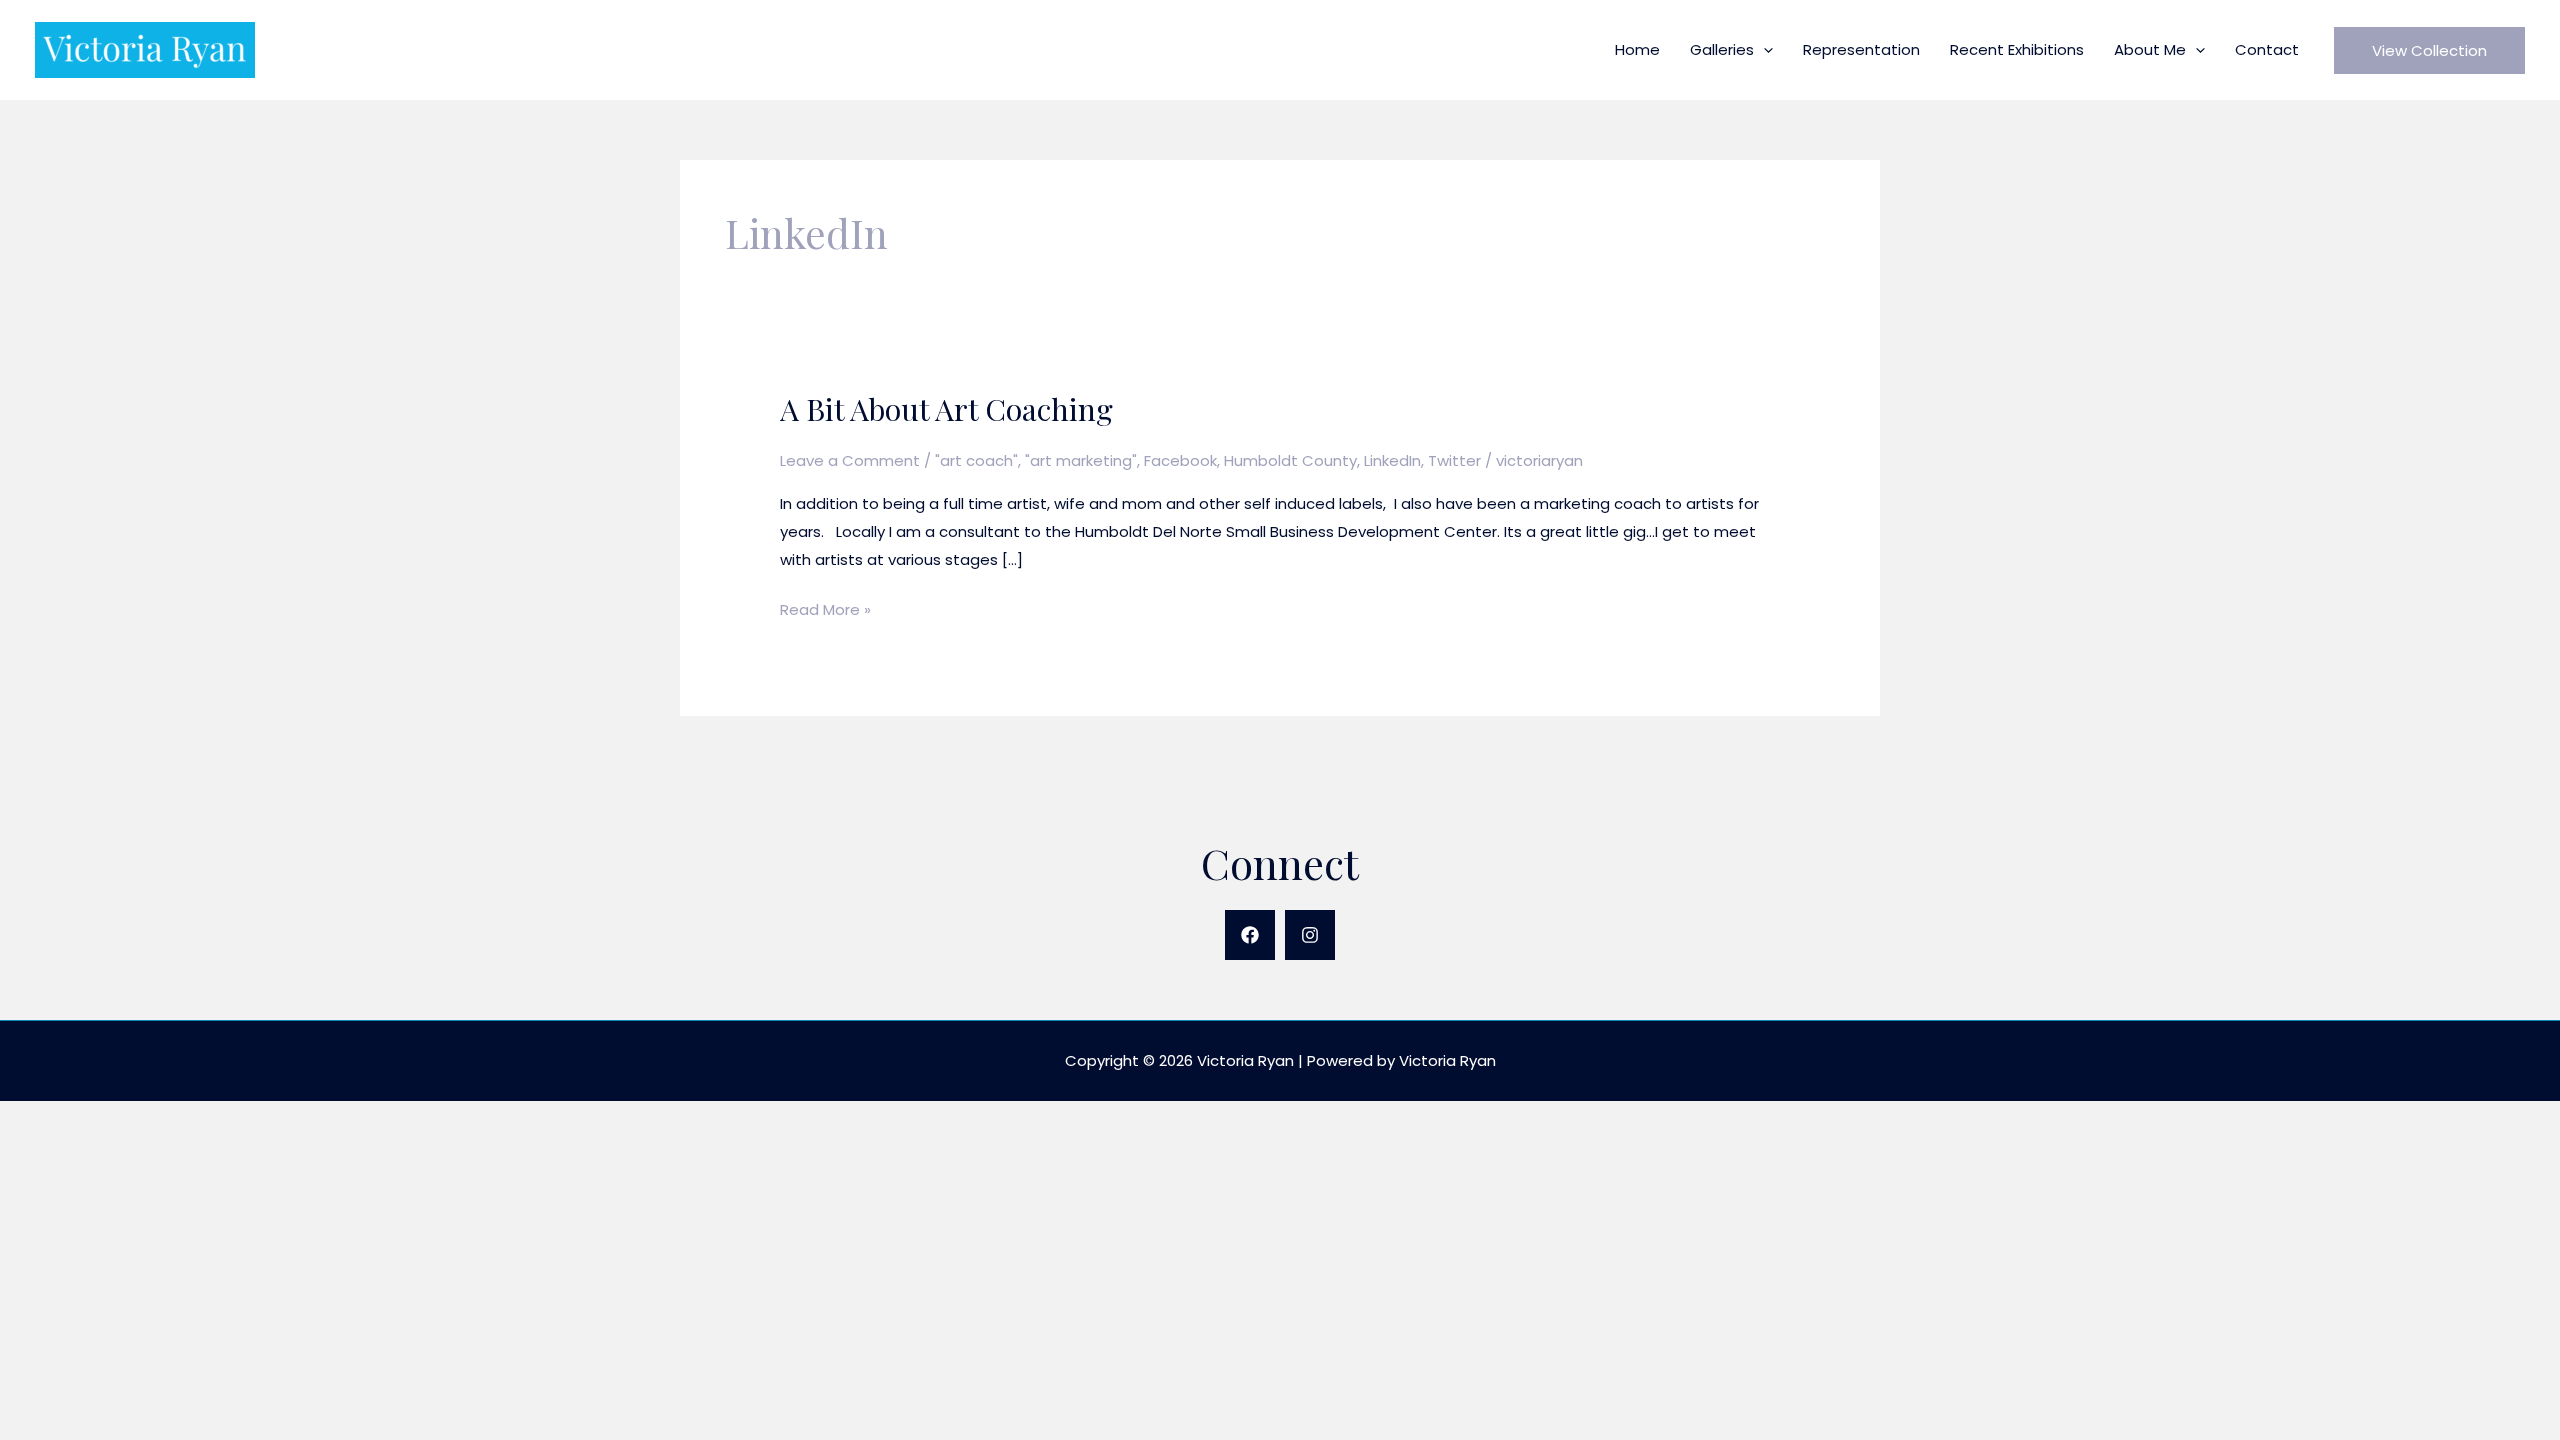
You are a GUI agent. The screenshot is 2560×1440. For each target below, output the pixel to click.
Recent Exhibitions (2017, 49)
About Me (2150, 49)
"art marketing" (1081, 460)
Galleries (1722, 49)
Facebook (1180, 460)
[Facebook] (1250, 935)
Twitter (1454, 460)
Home (1637, 49)
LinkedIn (1392, 460)
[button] (1763, 49)
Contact (2267, 49)
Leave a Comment (850, 460)
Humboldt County (1290, 460)
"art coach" (976, 460)
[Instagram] (1310, 935)
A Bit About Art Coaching (946, 409)
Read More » (825, 611)
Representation (1861, 49)
